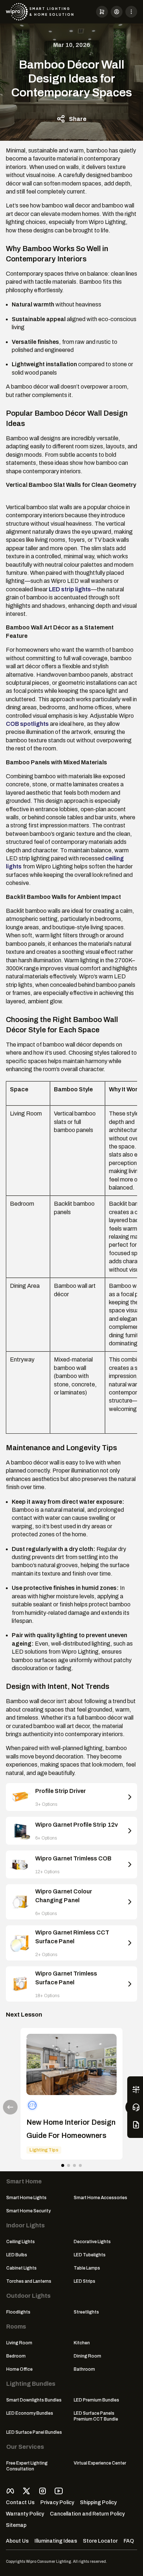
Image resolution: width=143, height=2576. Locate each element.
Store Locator (100, 2541)
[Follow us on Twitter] (26, 2491)
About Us (17, 2541)
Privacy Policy (57, 2502)
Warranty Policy (25, 2514)
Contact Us (20, 2502)
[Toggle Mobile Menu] (131, 12)
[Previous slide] (10, 2107)
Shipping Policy (98, 2502)
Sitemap (16, 2525)
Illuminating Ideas (56, 2541)
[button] (102, 12)
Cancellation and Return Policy (87, 2514)
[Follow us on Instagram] (43, 2491)
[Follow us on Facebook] (10, 2491)
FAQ (129, 2541)
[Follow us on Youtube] (59, 2491)
